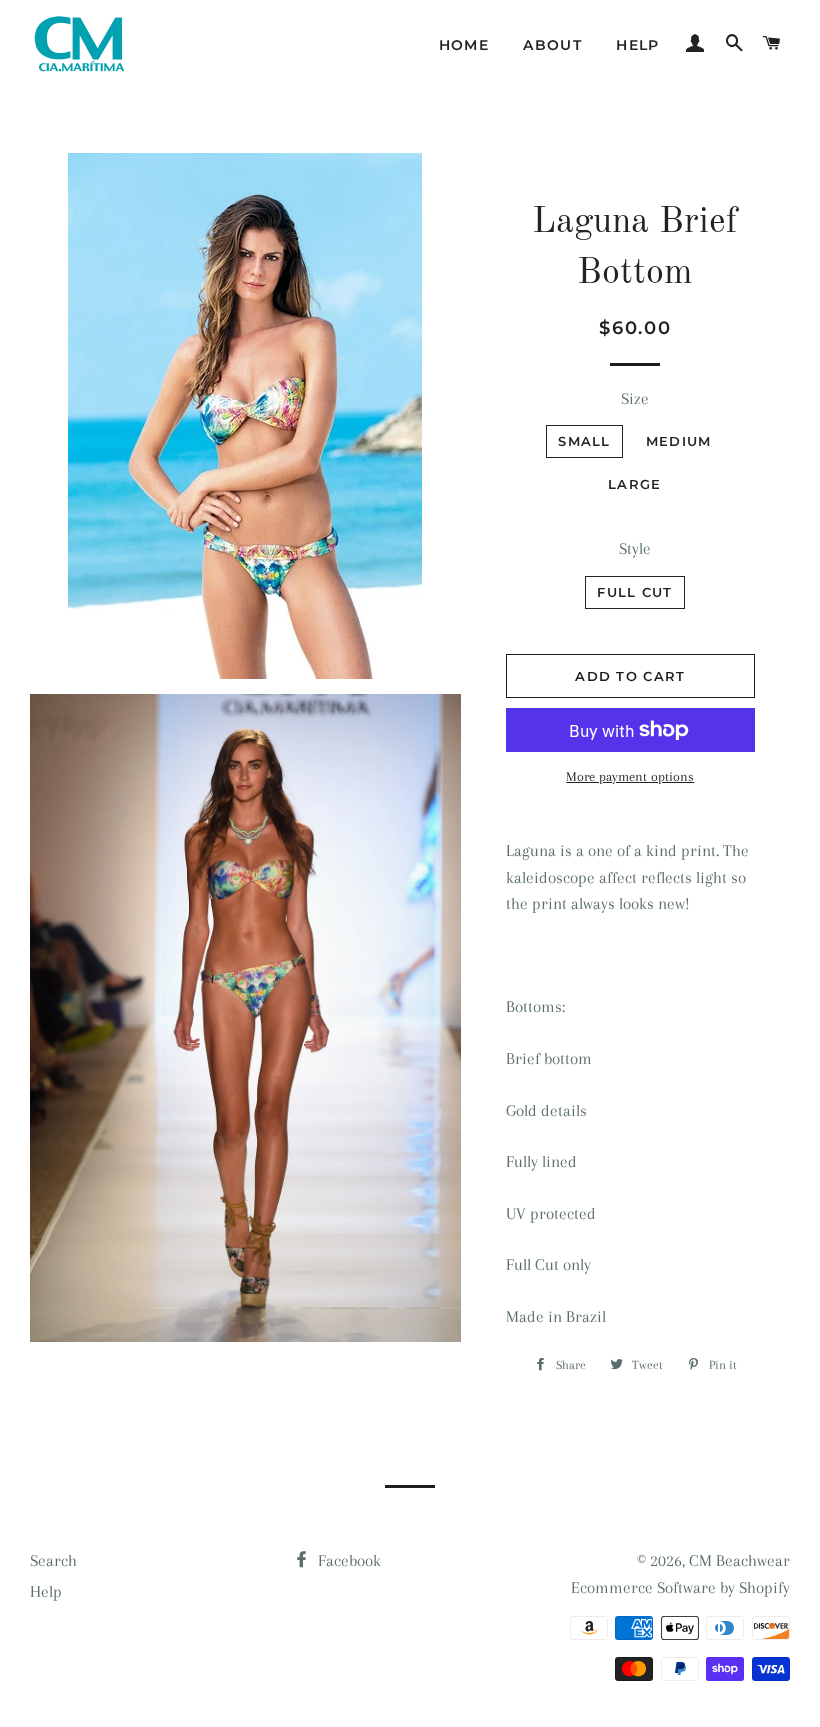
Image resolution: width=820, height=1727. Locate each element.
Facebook (347, 1560)
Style (635, 548)
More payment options (630, 776)
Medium (679, 441)
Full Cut (634, 592)
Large (635, 484)
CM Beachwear (739, 1560)
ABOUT (552, 45)
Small (584, 441)
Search (53, 1560)
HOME (464, 45)
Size (635, 398)
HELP (638, 45)
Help (46, 1591)
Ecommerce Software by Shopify (680, 1587)
